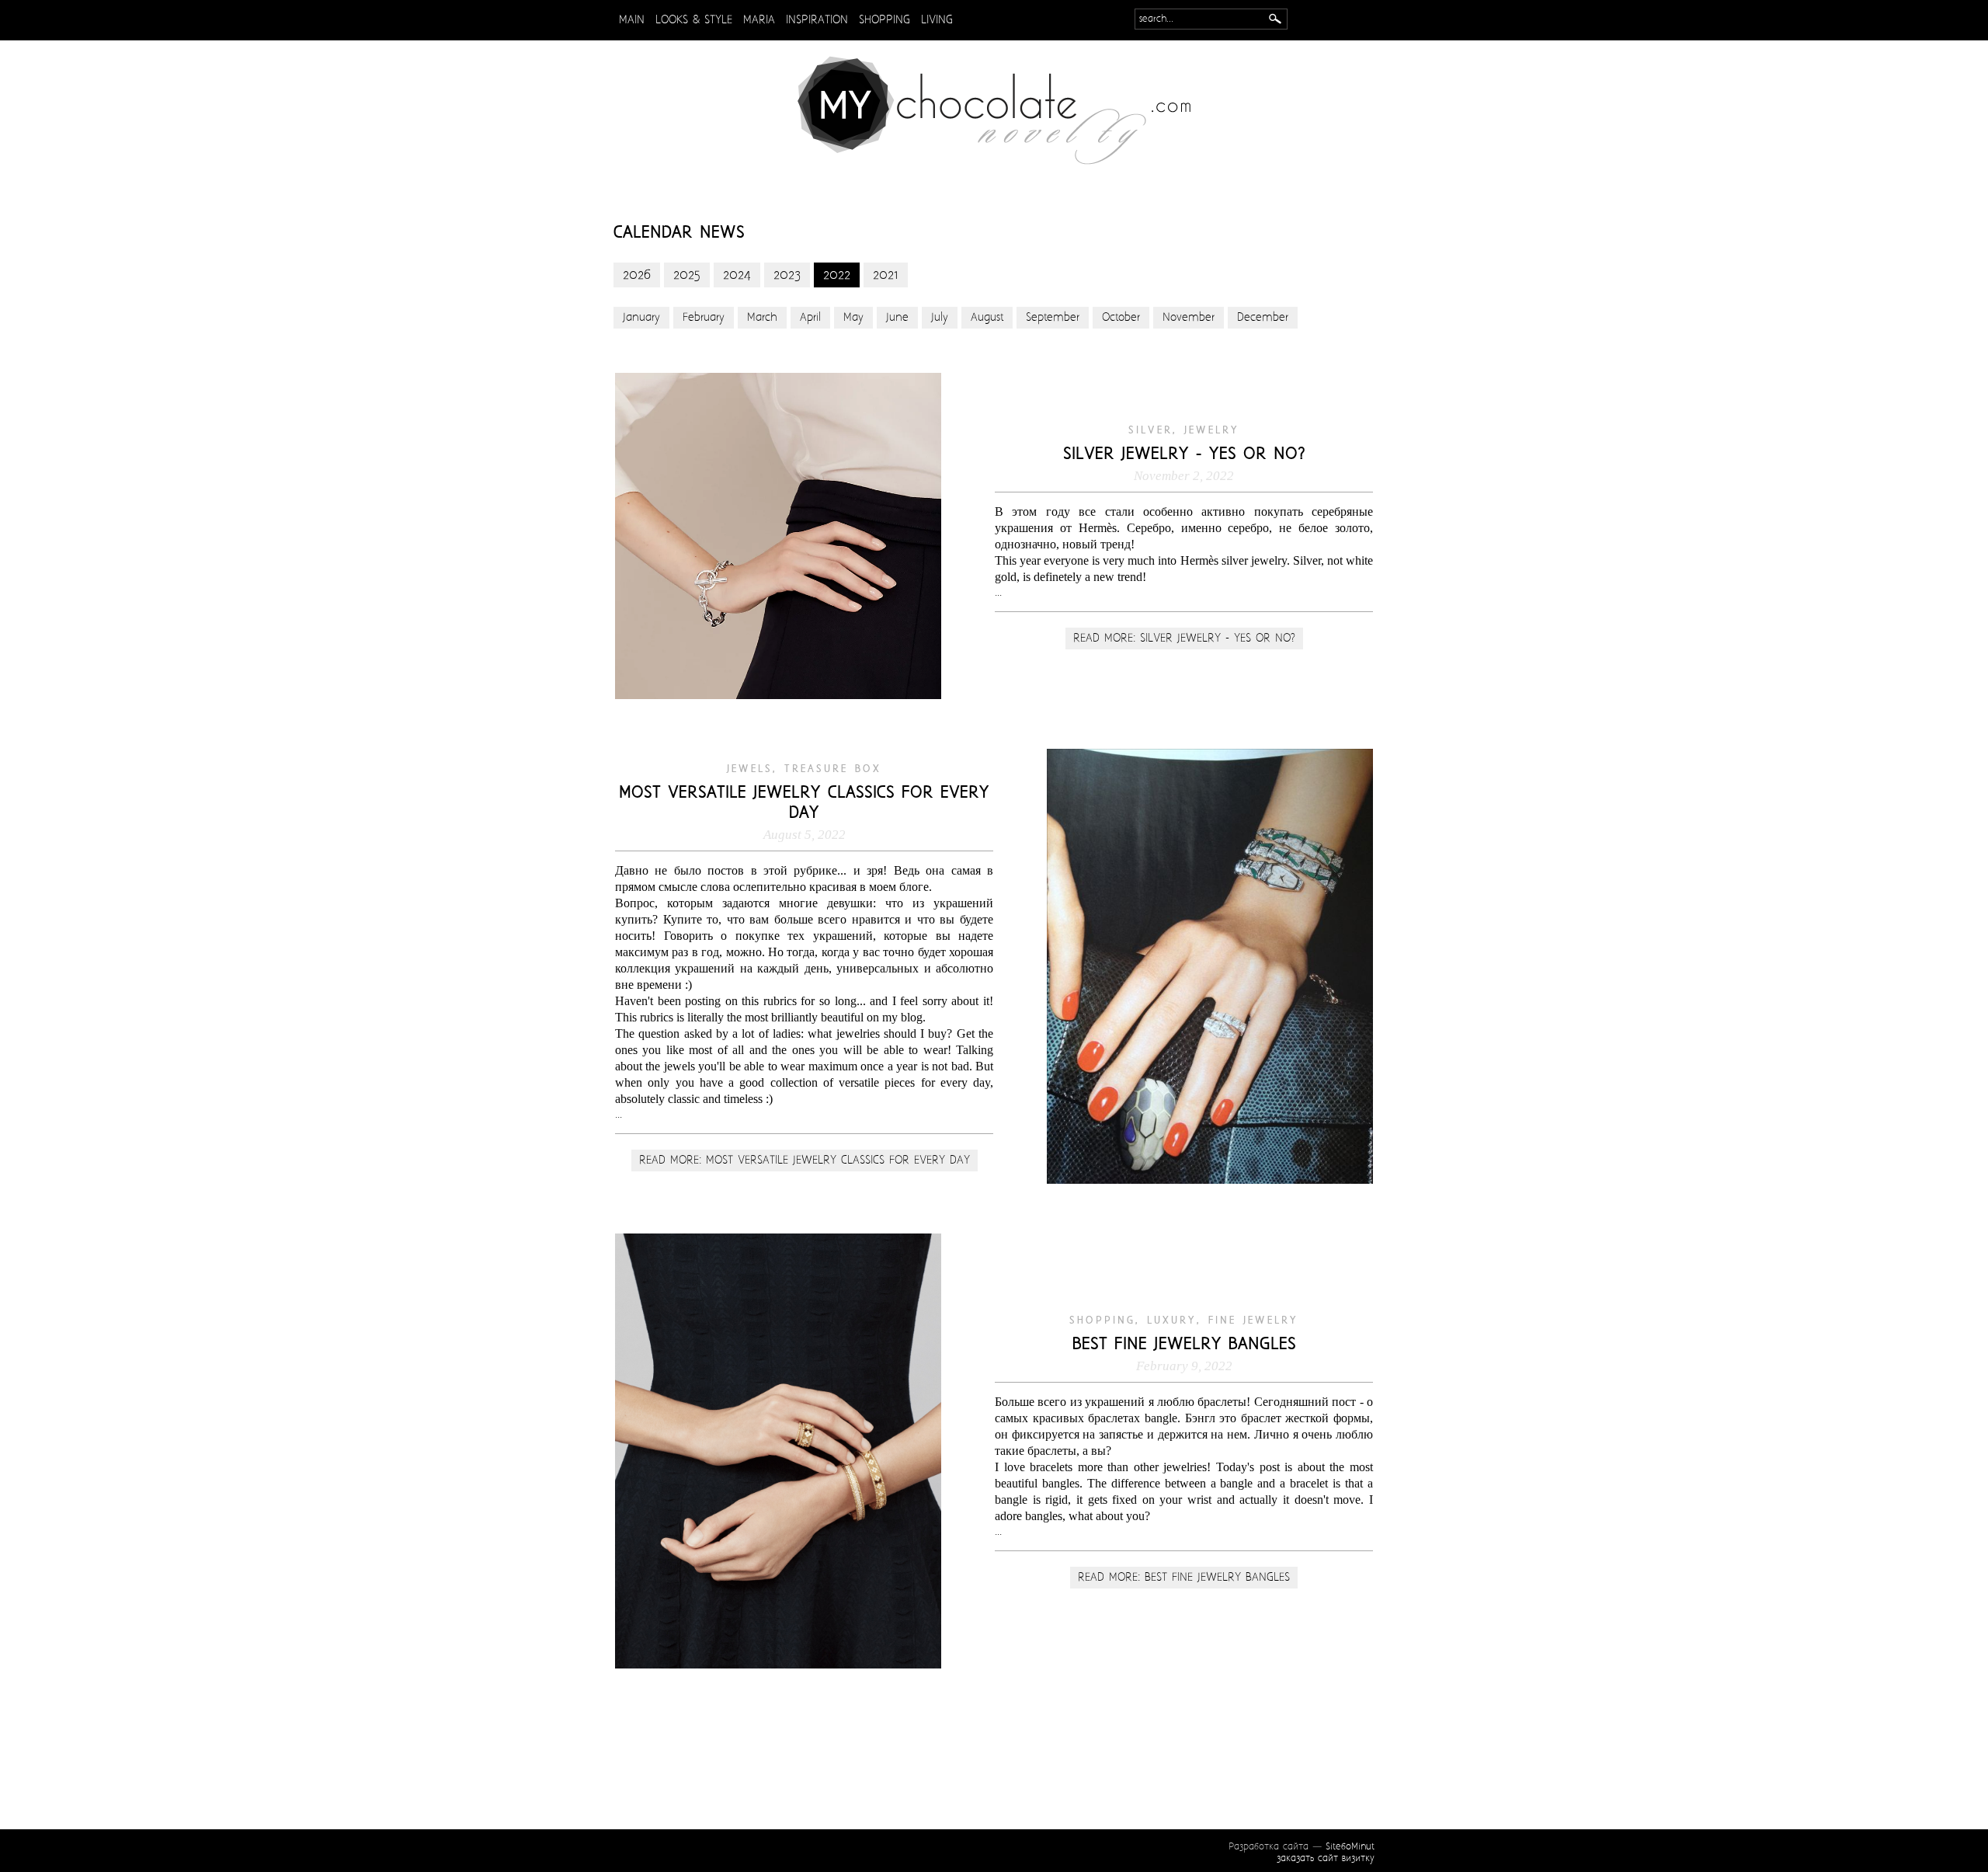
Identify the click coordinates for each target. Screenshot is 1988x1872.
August (987, 318)
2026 (637, 275)
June (897, 318)
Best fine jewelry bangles (1184, 1345)
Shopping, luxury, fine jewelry (1184, 1320)
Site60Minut (1350, 1847)
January (641, 318)
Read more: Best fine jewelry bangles (1184, 1578)
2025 (687, 275)
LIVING (937, 20)
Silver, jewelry (1184, 430)
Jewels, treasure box (804, 769)
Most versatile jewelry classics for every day (804, 803)
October (1121, 318)
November (1189, 318)
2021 (886, 275)
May (853, 318)
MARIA (759, 20)
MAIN (632, 20)
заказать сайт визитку (1326, 1858)
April (810, 318)
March (762, 318)
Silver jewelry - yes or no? (1184, 454)
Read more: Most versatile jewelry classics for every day (805, 1160)
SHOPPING (885, 20)
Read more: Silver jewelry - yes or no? (1184, 638)
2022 (837, 275)
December (1263, 318)
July (940, 318)
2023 (787, 275)
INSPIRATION (817, 20)
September (1053, 318)
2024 (737, 275)
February (704, 318)
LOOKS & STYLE (694, 20)
